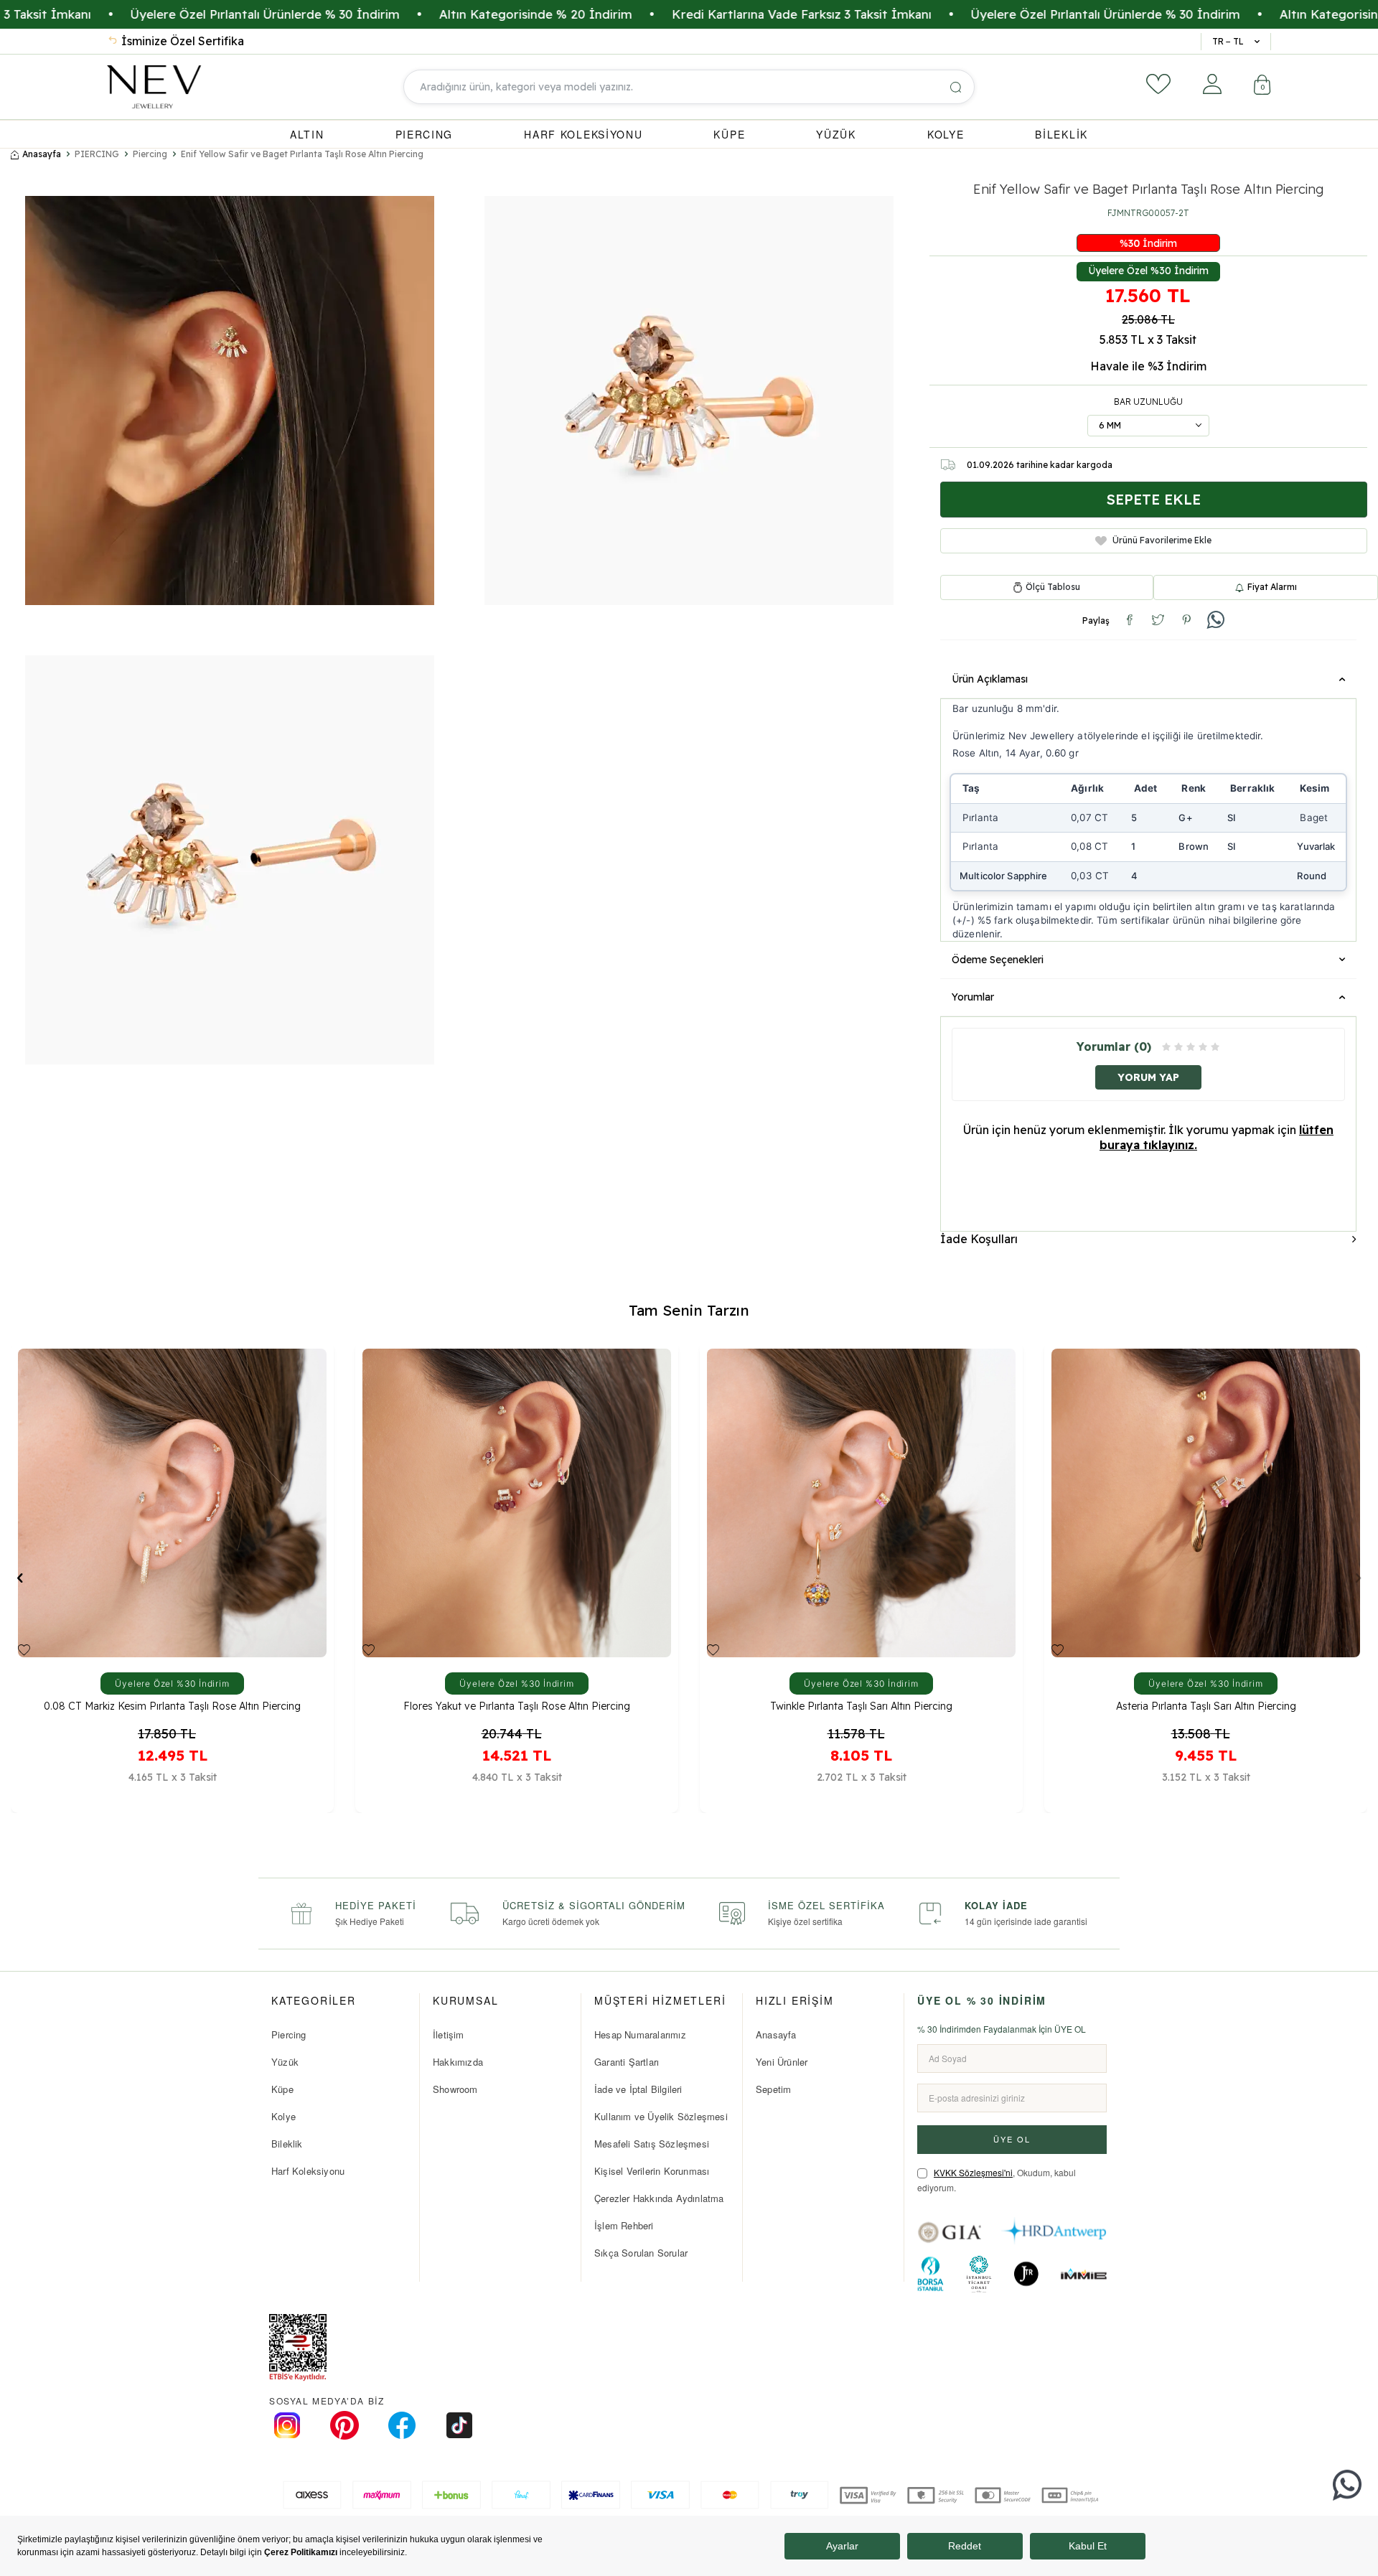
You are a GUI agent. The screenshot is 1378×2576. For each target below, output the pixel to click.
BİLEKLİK (1061, 134)
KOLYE (946, 134)
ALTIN (307, 134)
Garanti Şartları (627, 2062)
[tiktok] (459, 2425)
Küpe (282, 2089)
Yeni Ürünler (782, 2062)
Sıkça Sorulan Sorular (641, 2253)
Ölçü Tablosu (1053, 587)
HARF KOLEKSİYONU (583, 134)
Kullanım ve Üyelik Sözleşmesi (661, 2116)
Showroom (455, 2089)
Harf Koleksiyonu (308, 2171)
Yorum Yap (1148, 1077)
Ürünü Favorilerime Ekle (1162, 540)
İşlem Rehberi (624, 2225)
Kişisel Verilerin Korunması (652, 2171)
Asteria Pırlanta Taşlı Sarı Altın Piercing (517, 1706)
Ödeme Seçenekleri (998, 960)
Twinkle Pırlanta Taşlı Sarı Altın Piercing (172, 1706)
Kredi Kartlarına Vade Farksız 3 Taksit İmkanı (608, 14)
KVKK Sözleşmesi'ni (973, 2172)
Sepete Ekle (1153, 499)
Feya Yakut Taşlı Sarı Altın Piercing (862, 1706)
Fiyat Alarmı (1272, 587)
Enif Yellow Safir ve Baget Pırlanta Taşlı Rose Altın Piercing (302, 154)
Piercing (150, 154)
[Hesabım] (1212, 84)
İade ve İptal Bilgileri (638, 2089)
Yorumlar (973, 997)
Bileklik (287, 2144)
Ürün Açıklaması (990, 679)
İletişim (449, 2034)
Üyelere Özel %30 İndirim (1148, 271)
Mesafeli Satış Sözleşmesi (652, 2144)
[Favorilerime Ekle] (24, 1650)
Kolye (283, 2116)
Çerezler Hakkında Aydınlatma (659, 2198)
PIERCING (425, 134)
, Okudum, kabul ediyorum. (997, 2180)
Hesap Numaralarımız (640, 2034)
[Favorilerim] (1158, 84)
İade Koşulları (979, 1239)
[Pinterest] (344, 2425)
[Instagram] (287, 2425)
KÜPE (729, 134)
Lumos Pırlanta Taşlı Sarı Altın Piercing (1206, 1706)
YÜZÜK (836, 134)
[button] (20, 1577)
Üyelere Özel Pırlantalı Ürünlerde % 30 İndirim (912, 14)
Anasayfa (42, 154)
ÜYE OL (1012, 2139)
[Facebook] (402, 2425)
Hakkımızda (458, 2062)
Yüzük (285, 2062)
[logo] (154, 87)
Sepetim (773, 2089)
